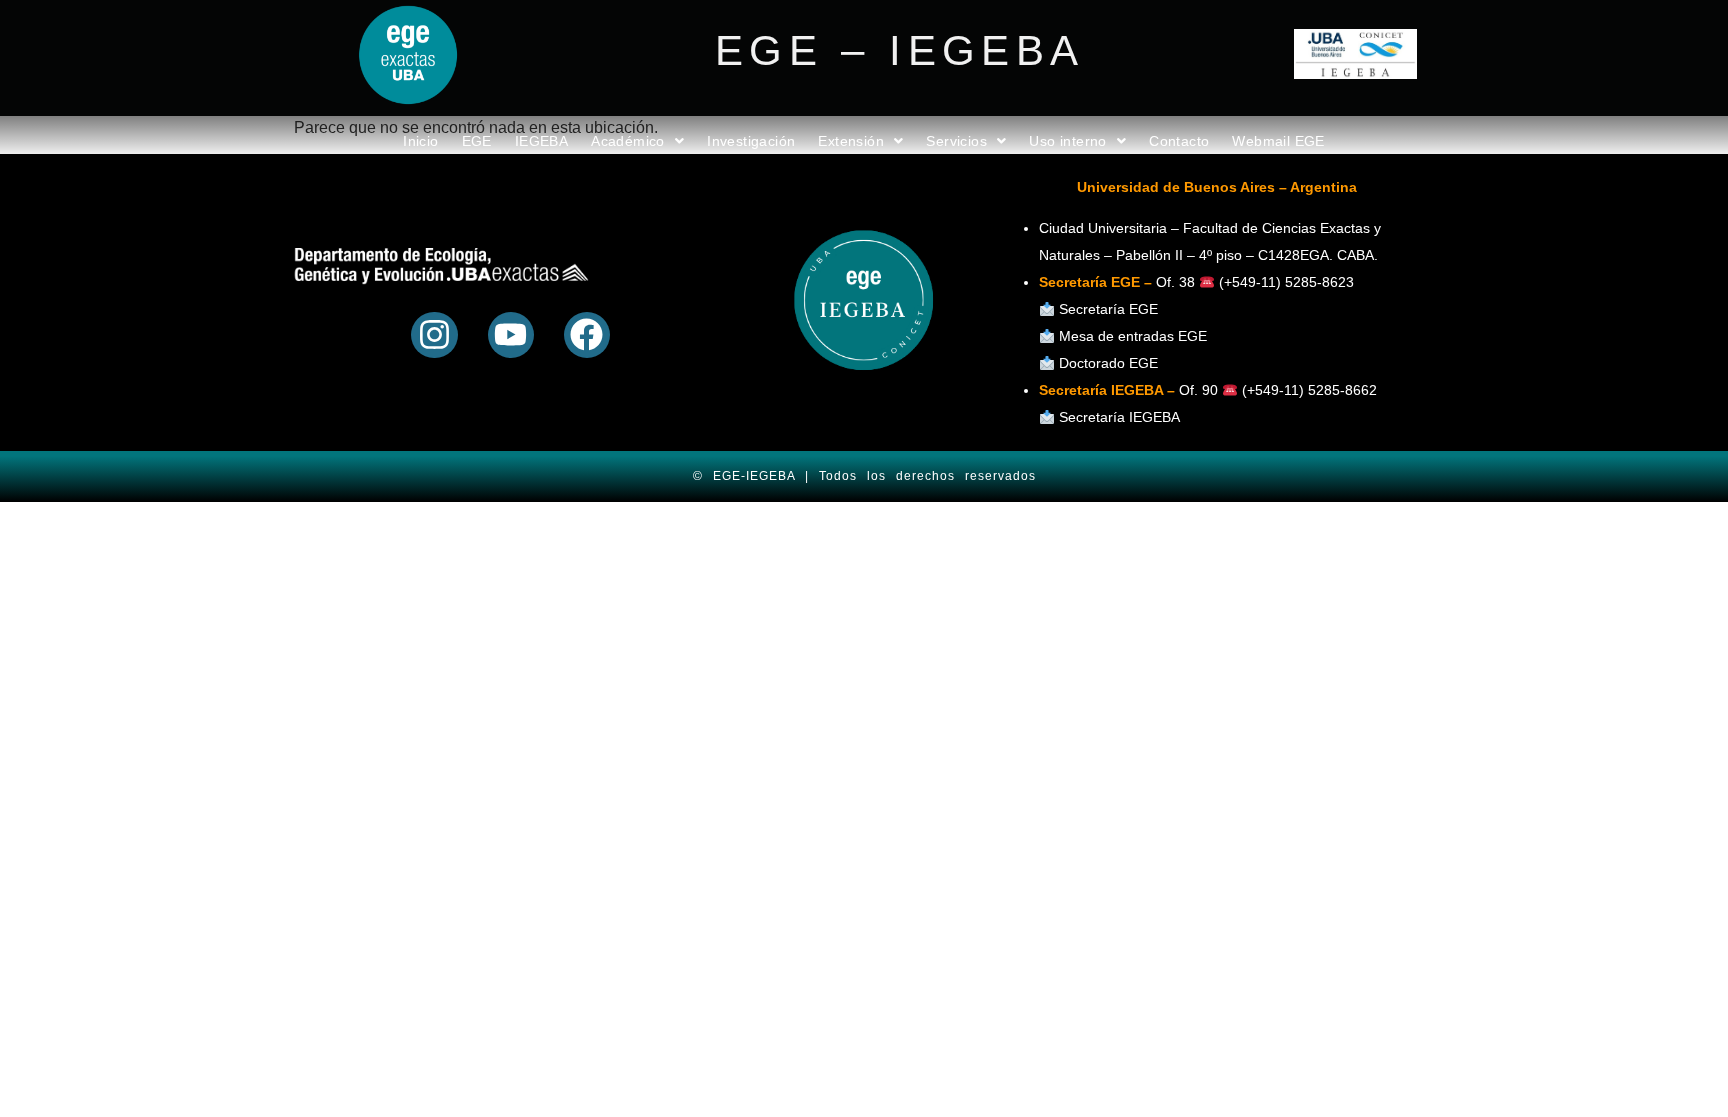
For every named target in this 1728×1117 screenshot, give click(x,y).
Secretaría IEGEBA (1117, 417)
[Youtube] (511, 335)
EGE (477, 141)
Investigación (751, 141)
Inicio (420, 141)
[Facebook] (587, 335)
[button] (637, 141)
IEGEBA (541, 141)
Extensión (851, 141)
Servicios (956, 141)
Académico (628, 141)
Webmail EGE (1278, 141)
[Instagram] (434, 335)
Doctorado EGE (1108, 363)
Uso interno (1067, 141)
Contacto (1179, 141)
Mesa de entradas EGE (1133, 336)
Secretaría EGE (1108, 309)
